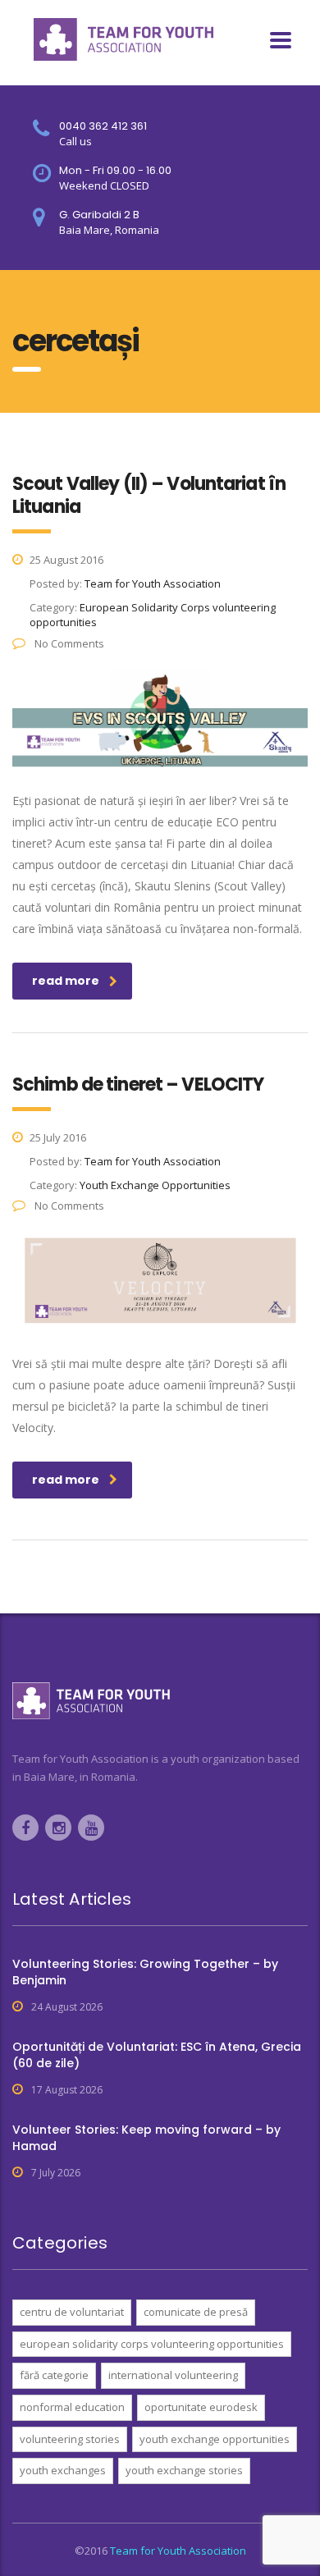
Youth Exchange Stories (184, 2470)
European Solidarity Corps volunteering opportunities (152, 2344)
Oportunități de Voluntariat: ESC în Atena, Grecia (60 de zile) (157, 2055)
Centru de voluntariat (72, 2312)
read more (66, 981)
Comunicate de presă (196, 2312)
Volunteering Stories (70, 2439)
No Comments (68, 643)
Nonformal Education (72, 2407)
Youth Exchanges (63, 2470)
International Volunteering (173, 2375)
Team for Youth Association (178, 2551)
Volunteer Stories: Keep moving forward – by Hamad (146, 2138)
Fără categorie (54, 2375)
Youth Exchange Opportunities (215, 2439)
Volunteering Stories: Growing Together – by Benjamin (145, 1972)
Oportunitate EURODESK (201, 2407)
